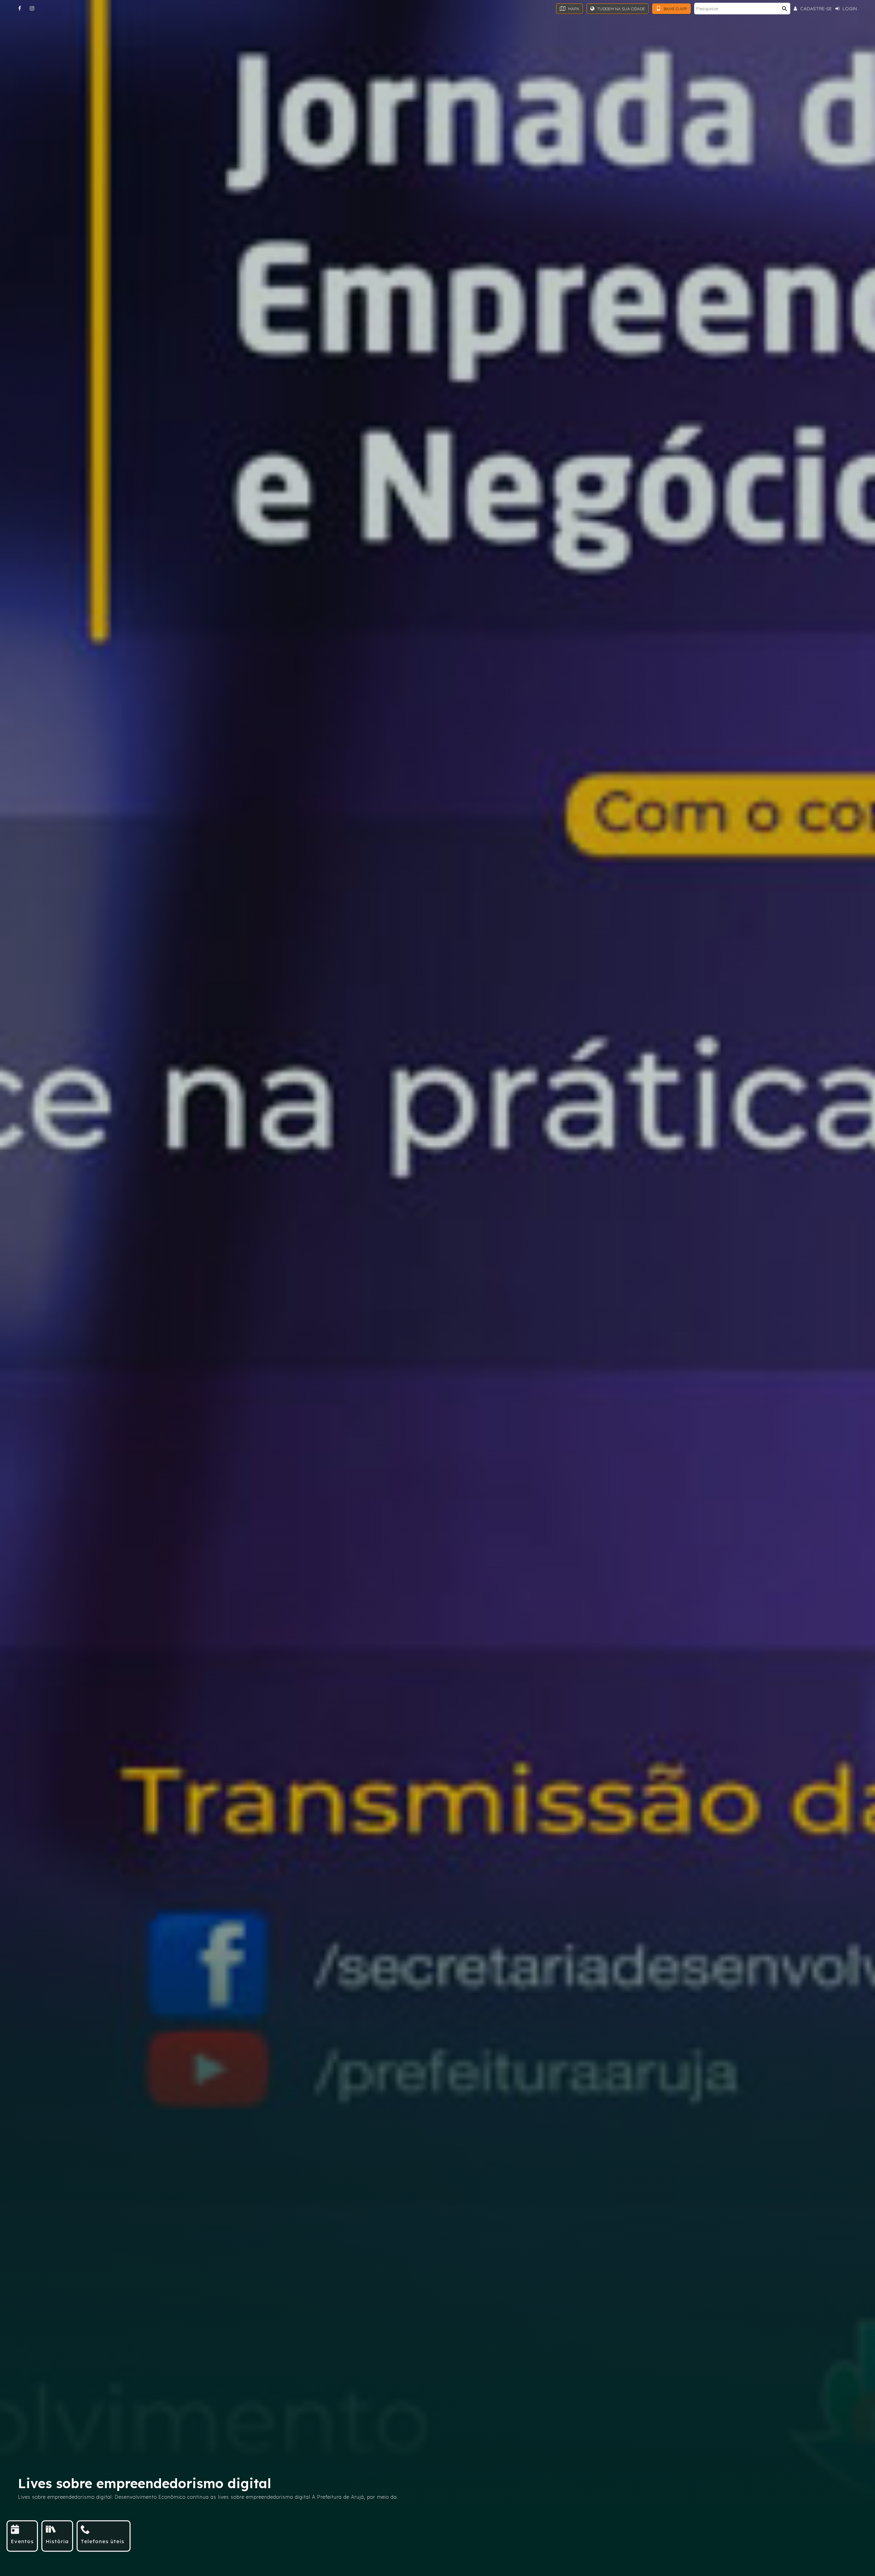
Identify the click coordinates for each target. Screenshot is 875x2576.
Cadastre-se (815, 9)
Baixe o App (675, 9)
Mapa (573, 9)
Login (849, 9)
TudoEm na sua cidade (621, 9)
